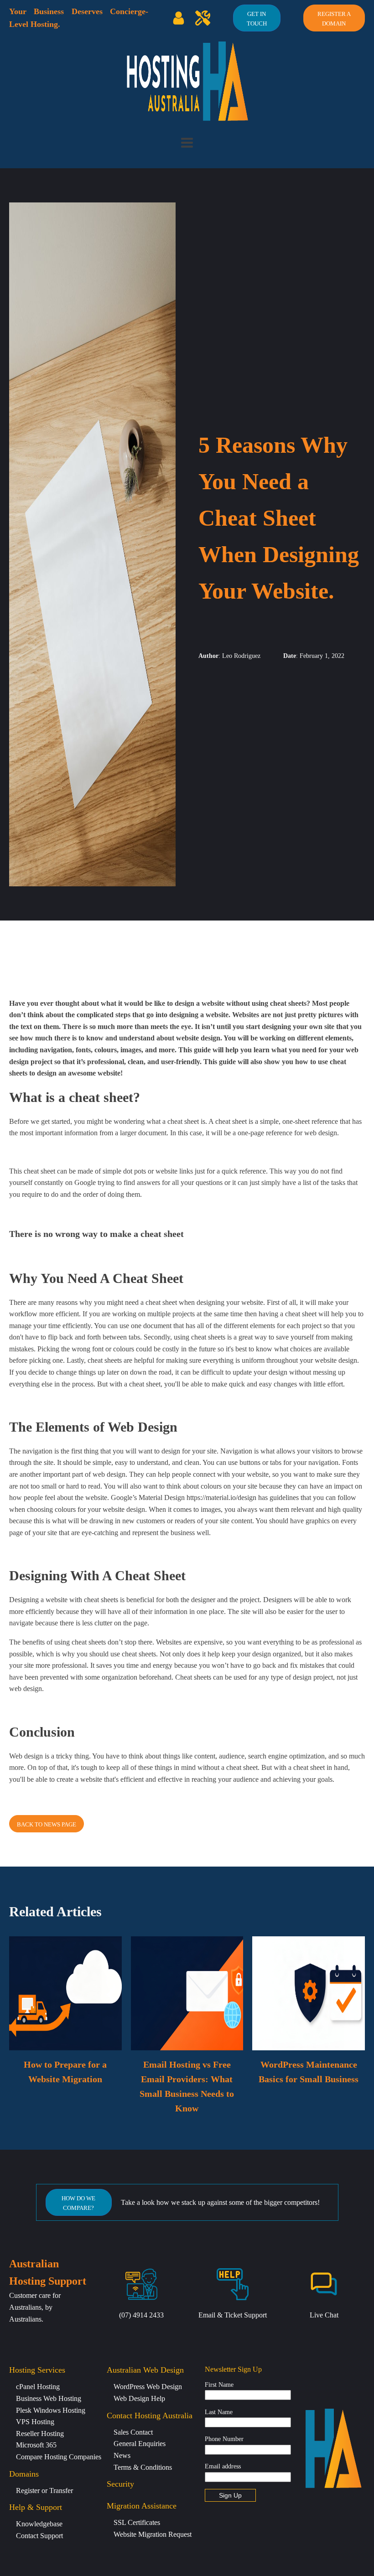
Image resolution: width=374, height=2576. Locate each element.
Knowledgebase (39, 2524)
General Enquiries (140, 2444)
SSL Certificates (137, 2522)
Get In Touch (257, 19)
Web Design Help (139, 2398)
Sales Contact (133, 2432)
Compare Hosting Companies (59, 2457)
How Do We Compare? (78, 2203)
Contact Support (39, 2536)
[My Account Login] (179, 18)
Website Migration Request (153, 2534)
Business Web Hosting (49, 2398)
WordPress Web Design (148, 2387)
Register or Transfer (44, 2491)
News (122, 2455)
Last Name (219, 2412)
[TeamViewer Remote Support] (203, 18)
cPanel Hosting (38, 2387)
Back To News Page (47, 1824)
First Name (219, 2385)
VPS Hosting (35, 2422)
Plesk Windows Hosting (51, 2410)
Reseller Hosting (40, 2434)
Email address (223, 2466)
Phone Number (224, 2439)
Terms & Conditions (143, 2467)
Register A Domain (334, 19)
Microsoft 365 (36, 2445)
